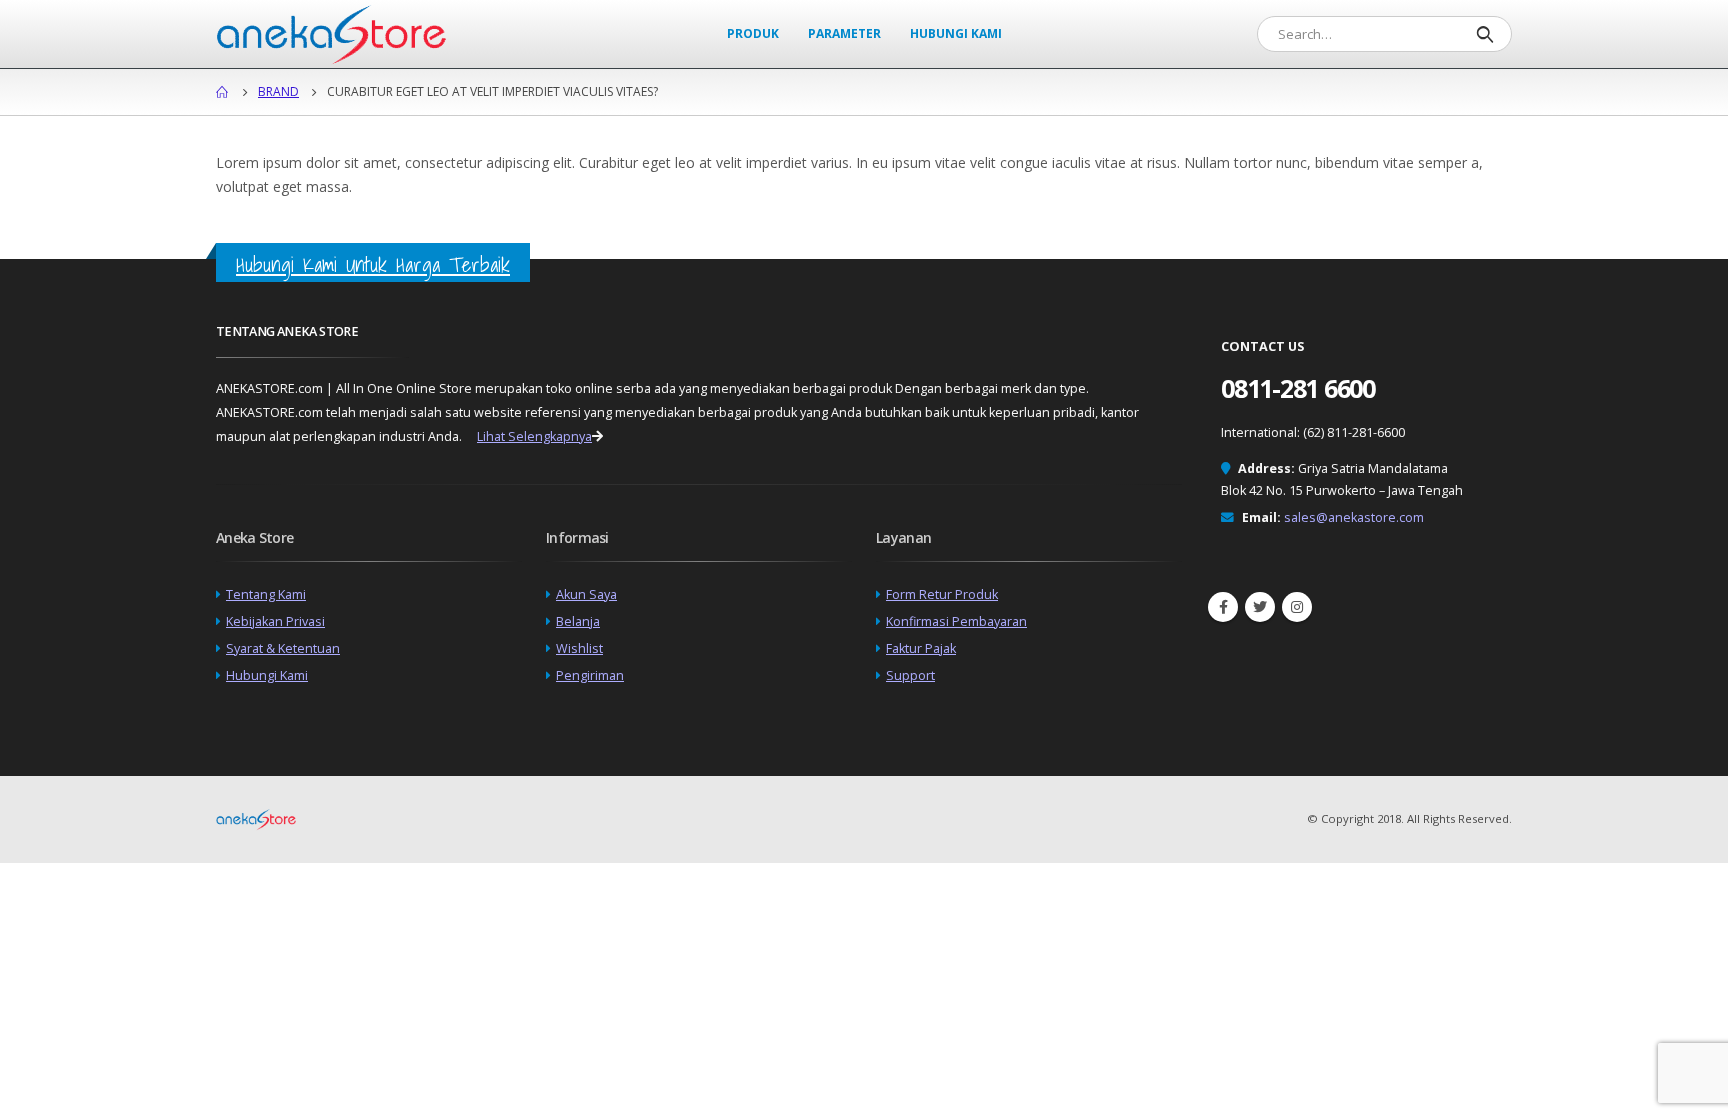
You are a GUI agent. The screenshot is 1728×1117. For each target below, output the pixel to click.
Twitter (1260, 607)
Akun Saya (586, 594)
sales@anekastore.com (1354, 517)
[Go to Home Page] (223, 92)
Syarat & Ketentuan (283, 648)
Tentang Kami (266, 594)
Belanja (578, 621)
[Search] (1484, 34)
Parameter (844, 33)
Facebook (1223, 607)
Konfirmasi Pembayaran (956, 621)
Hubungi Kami (956, 33)
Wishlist (579, 648)
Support (910, 675)
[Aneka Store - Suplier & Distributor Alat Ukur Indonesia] (331, 34)
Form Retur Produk (942, 594)
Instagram (1297, 607)
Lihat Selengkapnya (534, 436)
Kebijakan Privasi (275, 621)
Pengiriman (590, 675)
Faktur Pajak (921, 648)
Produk (753, 33)
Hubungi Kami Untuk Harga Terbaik (373, 264)
